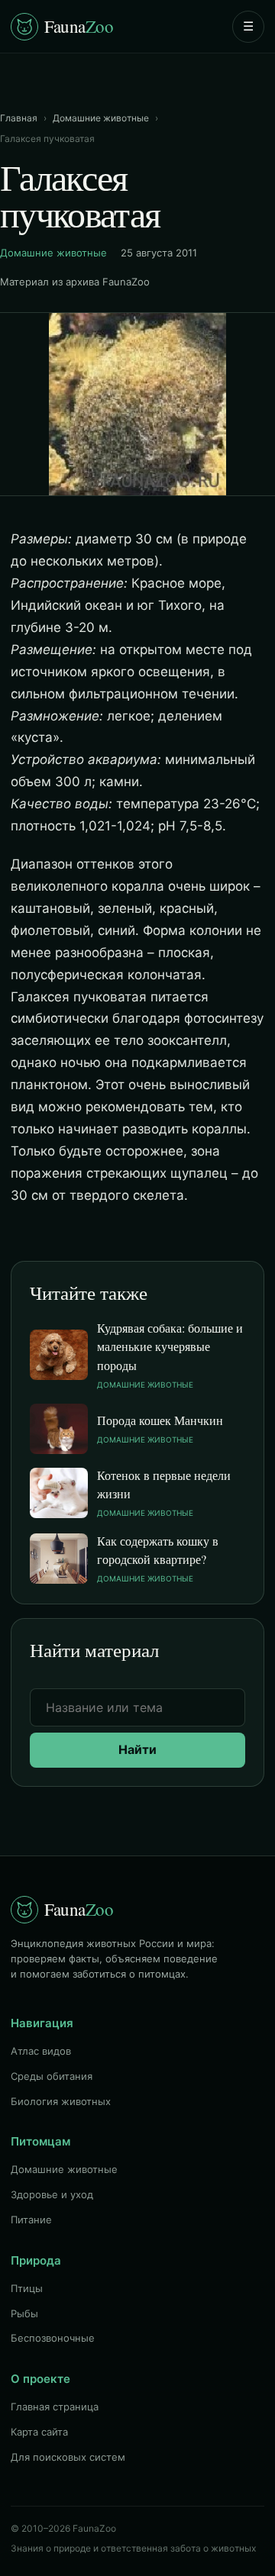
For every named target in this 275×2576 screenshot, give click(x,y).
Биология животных (61, 2101)
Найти (137, 1749)
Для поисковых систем (68, 2457)
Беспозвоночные (53, 2338)
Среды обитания (52, 2076)
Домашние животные (101, 118)
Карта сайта (39, 2432)
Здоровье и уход (52, 2194)
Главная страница (55, 2407)
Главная (19, 118)
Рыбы (24, 2313)
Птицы (27, 2288)
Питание (31, 2220)
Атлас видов (41, 2051)
